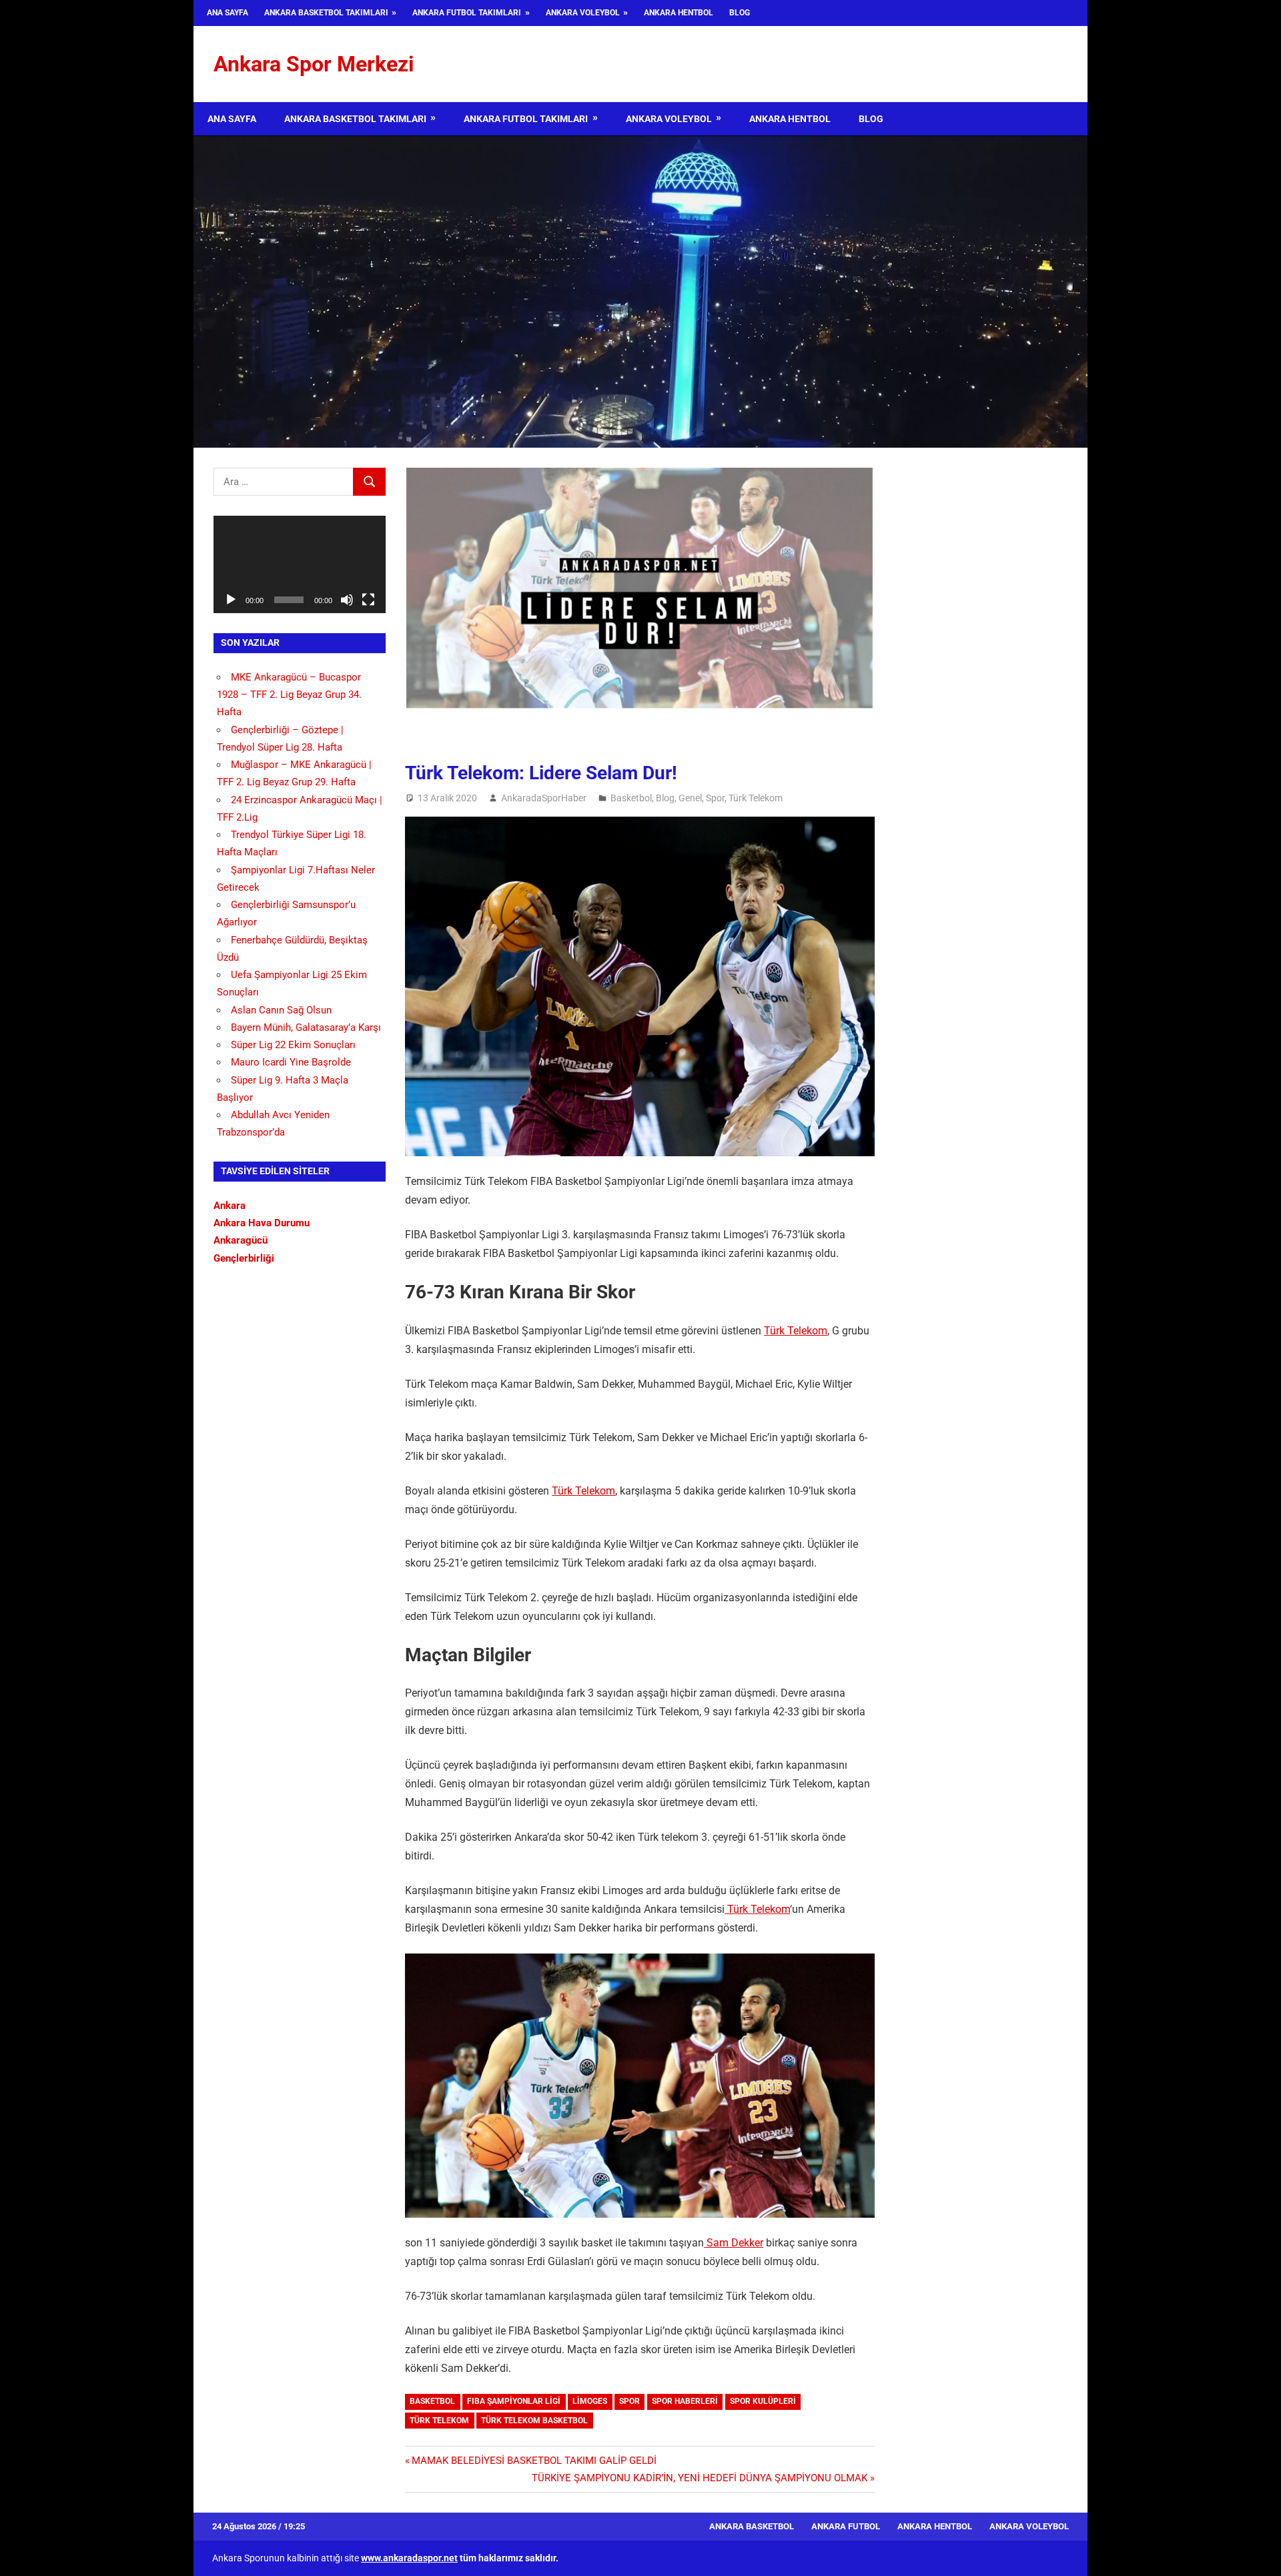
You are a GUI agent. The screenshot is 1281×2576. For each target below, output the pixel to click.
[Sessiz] (347, 600)
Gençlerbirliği (244, 1258)
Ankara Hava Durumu (262, 1223)
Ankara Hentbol (679, 13)
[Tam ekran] (368, 600)
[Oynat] (231, 600)
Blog (740, 13)
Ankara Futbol (846, 2526)
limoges (590, 2401)
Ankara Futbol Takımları (467, 13)
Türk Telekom (756, 798)
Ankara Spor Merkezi (314, 64)
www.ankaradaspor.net (409, 2558)
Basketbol (631, 798)
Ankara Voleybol (583, 13)
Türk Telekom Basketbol (534, 2421)
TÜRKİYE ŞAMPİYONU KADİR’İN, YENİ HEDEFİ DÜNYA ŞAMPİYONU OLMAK (700, 2478)
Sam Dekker (734, 2243)
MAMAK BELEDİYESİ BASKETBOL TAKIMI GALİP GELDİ (534, 2461)
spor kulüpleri (763, 2401)
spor (629, 2401)
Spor (715, 798)
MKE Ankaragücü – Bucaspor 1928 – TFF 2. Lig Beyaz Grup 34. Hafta (289, 695)
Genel (690, 798)
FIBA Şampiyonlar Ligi (514, 2401)
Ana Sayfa (228, 13)
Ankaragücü (241, 1240)
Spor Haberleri (685, 2401)
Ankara (230, 1206)
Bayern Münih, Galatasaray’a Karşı (306, 1027)
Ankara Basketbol (752, 2526)
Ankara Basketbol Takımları (326, 13)
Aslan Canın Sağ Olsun (281, 1010)
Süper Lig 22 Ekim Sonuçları (293, 1045)
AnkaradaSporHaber (544, 798)
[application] (300, 564)
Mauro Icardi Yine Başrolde (291, 1062)
